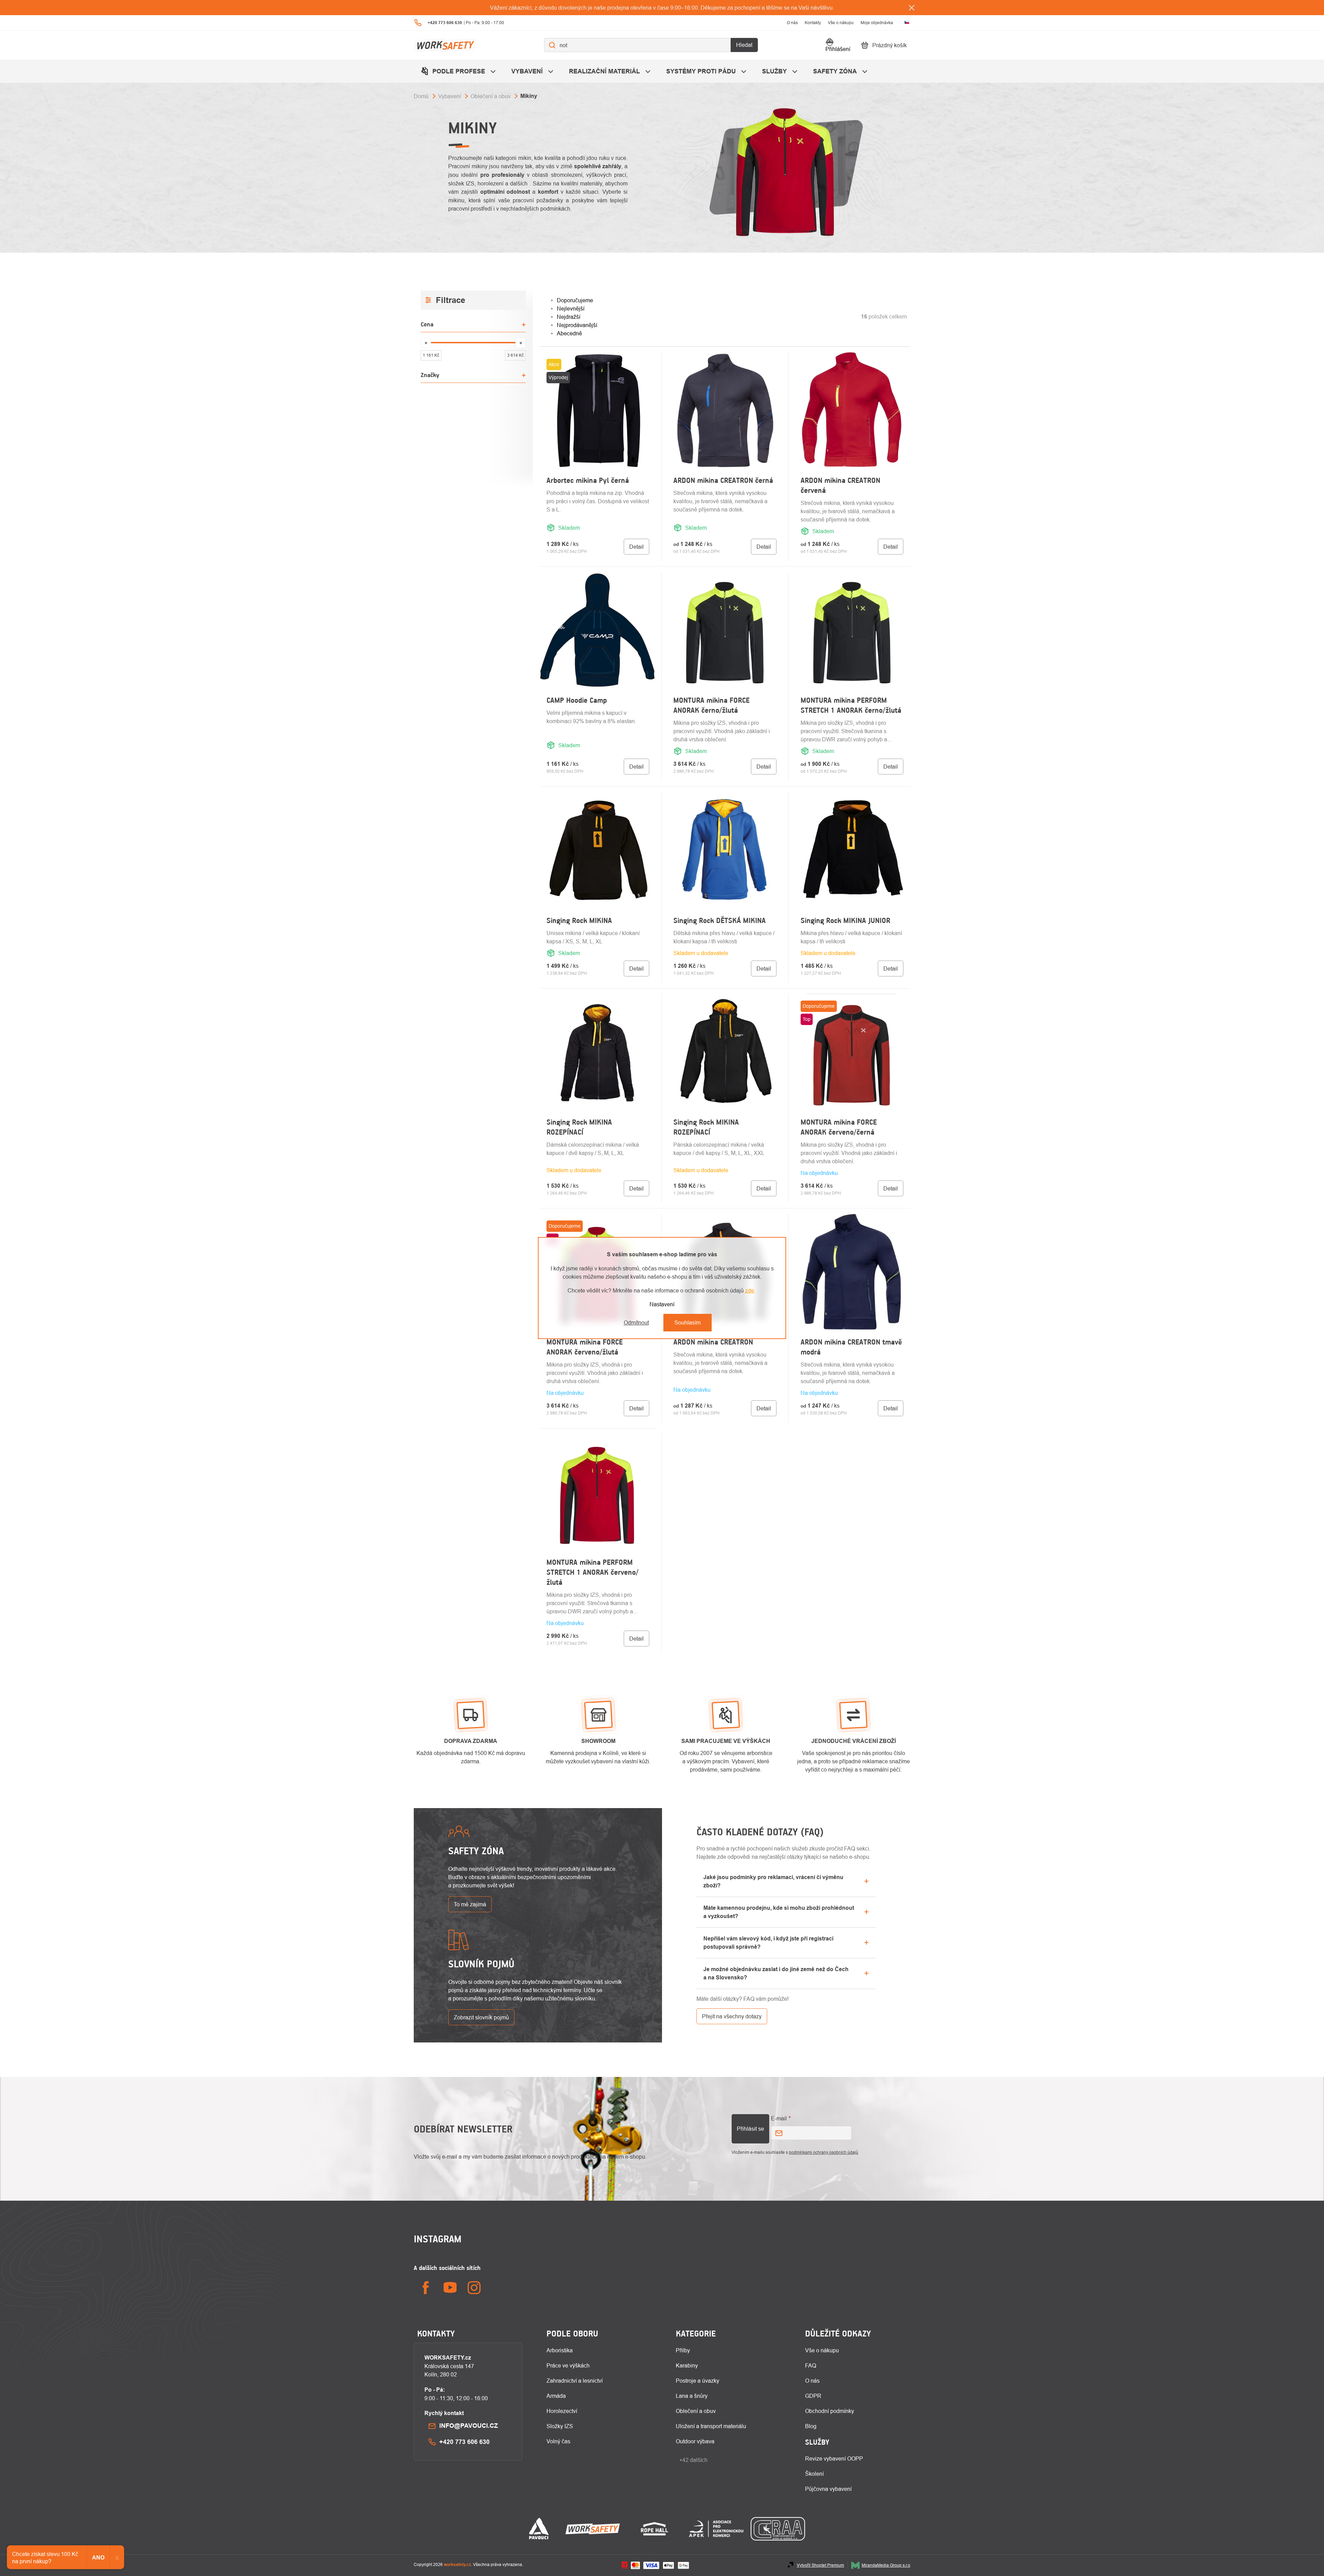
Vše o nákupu (841, 23)
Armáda (556, 2396)
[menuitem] (459, 71)
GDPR (813, 2396)
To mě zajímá (470, 1904)
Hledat (744, 45)
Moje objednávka (877, 23)
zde (750, 1290)
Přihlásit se (750, 2129)
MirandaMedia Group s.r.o (886, 2565)
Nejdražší (569, 317)
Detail (636, 547)
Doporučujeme (575, 300)
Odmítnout (636, 1322)
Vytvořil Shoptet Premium (820, 2565)
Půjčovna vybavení (828, 2489)
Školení (814, 2474)
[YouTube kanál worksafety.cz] (450, 2288)
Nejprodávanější (577, 325)
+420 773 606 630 (464, 2442)
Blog (811, 2426)
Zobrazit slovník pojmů (481, 2017)
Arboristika (560, 2350)
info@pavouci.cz (469, 2426)
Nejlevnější (571, 308)
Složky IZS (560, 2426)
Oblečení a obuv (696, 2411)
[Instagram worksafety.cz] (474, 2288)
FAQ (811, 2365)
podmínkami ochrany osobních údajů (824, 2152)
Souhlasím (688, 1322)
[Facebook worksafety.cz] (426, 2288)
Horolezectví (562, 2411)
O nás (792, 23)
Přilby (683, 2350)
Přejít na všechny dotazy (732, 2016)
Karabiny (687, 2365)
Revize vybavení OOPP (834, 2458)
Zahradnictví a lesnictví (575, 2381)
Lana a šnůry (692, 2396)
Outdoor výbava (695, 2441)
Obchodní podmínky (830, 2411)
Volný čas (558, 2441)
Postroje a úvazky (698, 2381)
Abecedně (569, 333)
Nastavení (662, 1304)
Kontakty (813, 23)
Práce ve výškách (568, 2365)
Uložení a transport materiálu (711, 2426)
